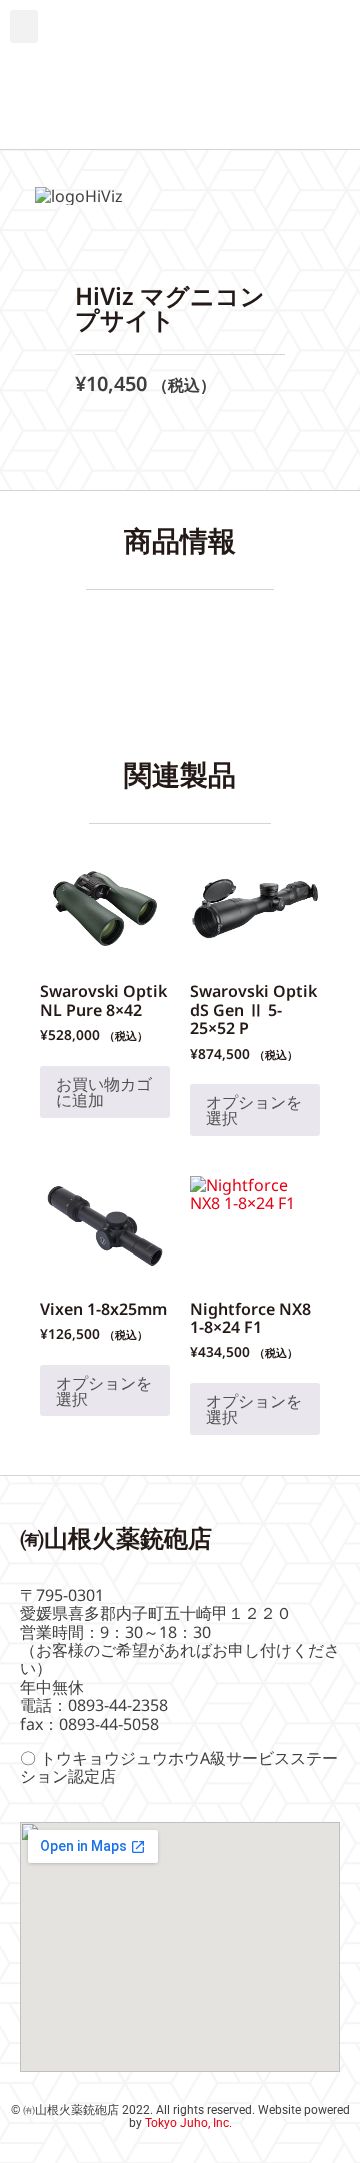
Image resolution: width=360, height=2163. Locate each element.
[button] (24, 26)
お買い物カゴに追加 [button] (104, 1092)
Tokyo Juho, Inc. (188, 2123)
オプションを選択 (254, 1110)
